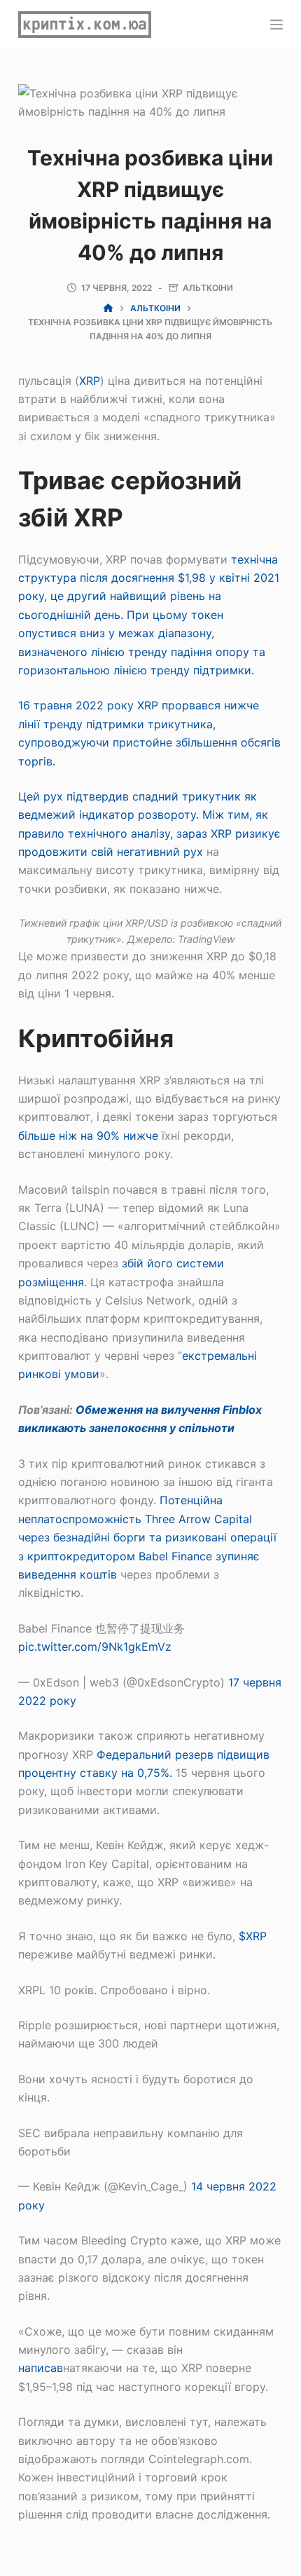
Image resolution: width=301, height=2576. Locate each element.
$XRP (253, 1936)
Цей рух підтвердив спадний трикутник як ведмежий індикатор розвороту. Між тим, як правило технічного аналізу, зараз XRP (143, 815)
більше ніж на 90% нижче (88, 1136)
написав (41, 2368)
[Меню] (276, 25)
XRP (90, 381)
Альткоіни (208, 288)
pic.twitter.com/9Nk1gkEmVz (95, 1647)
